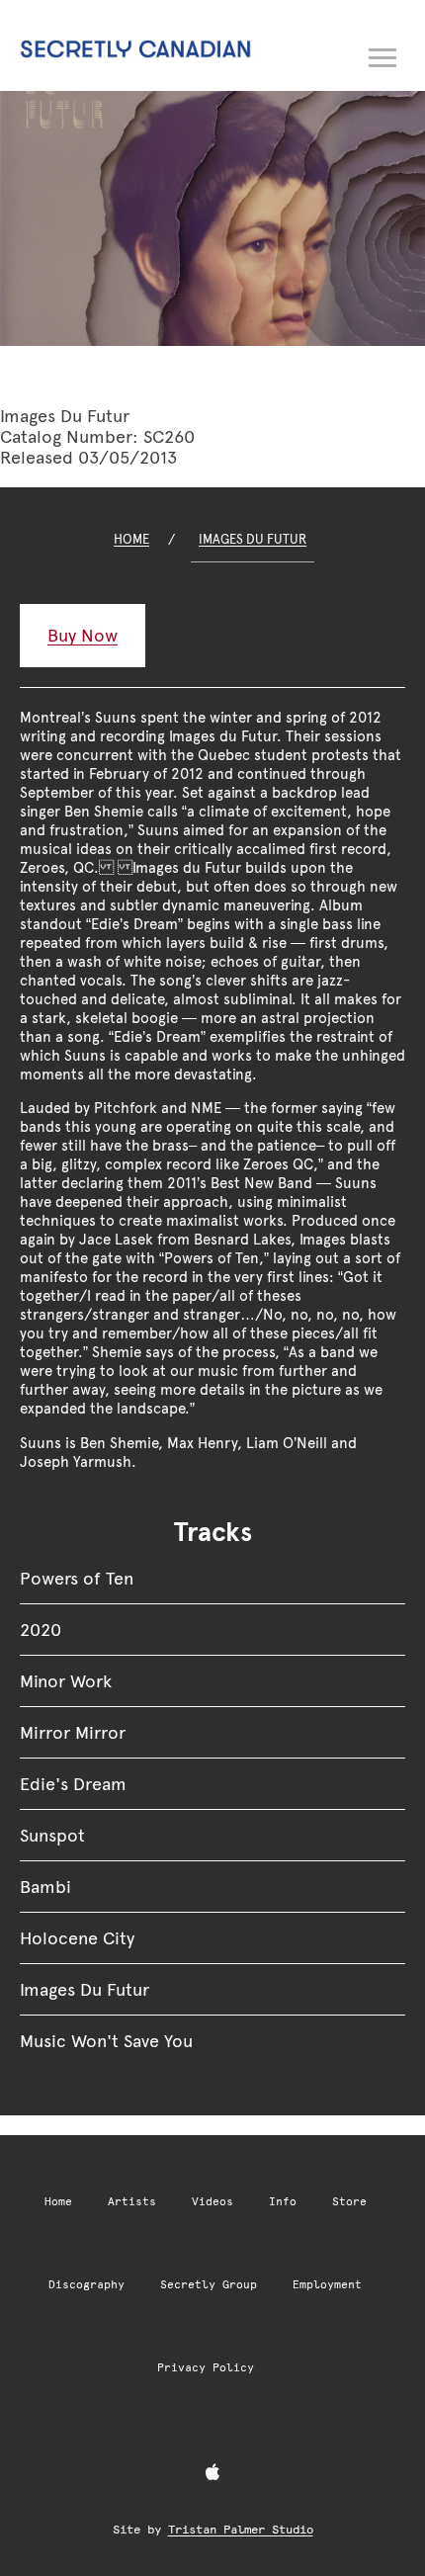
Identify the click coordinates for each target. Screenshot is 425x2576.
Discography (86, 2285)
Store (349, 2202)
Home (131, 539)
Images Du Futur (253, 539)
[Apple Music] (212, 2473)
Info (283, 2202)
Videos (212, 2202)
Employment (327, 2285)
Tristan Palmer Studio (241, 2530)
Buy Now (83, 635)
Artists (132, 2202)
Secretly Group (209, 2285)
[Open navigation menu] (383, 54)
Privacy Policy (206, 2368)
